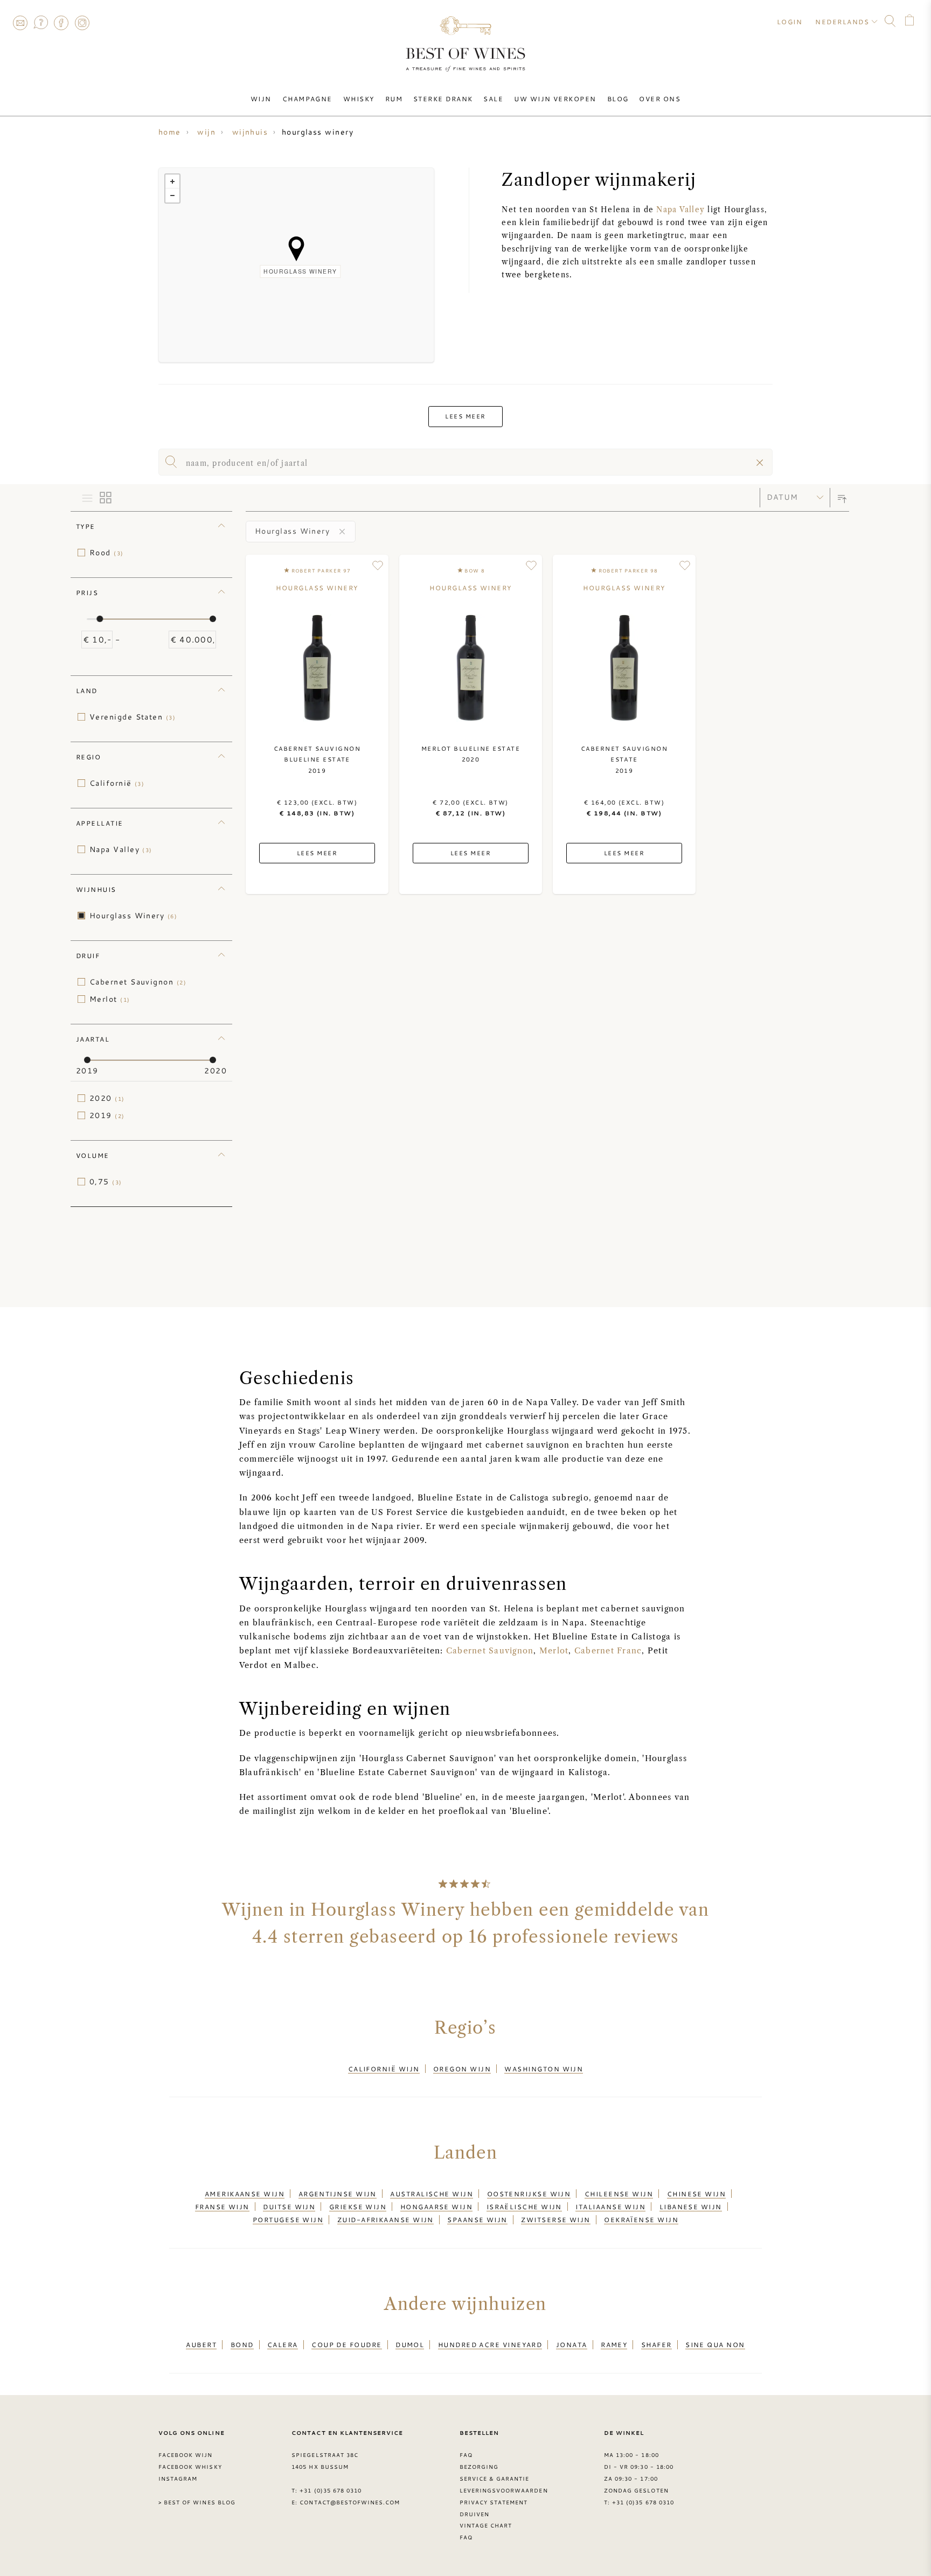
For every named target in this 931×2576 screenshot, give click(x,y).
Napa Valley (680, 210)
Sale (493, 99)
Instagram (82, 23)
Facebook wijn (186, 2455)
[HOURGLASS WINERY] (296, 249)
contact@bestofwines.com (350, 2502)
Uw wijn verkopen (555, 99)
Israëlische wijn (524, 2207)
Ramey (614, 2344)
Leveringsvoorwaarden (504, 2490)
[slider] (100, 619)
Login (790, 22)
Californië (117, 783)
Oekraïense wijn (641, 2219)
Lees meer (465, 416)
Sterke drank (443, 99)
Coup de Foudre (346, 2344)
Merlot (110, 999)
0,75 (106, 1182)
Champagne (307, 99)
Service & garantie (495, 2479)
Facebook (61, 23)
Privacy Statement (494, 2502)
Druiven (474, 2514)
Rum (394, 99)
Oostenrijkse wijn (529, 2194)
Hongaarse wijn (436, 2207)
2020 (107, 1098)
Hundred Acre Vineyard (490, 2344)
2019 (107, 1115)
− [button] (172, 196)
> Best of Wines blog (197, 2502)
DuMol (410, 2344)
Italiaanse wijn (610, 2207)
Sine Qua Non (715, 2344)
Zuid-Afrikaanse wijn (385, 2219)
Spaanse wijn (477, 2219)
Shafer (656, 2344)
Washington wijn (544, 2069)
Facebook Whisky (190, 2467)
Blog (618, 99)
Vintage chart (486, 2525)
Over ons (660, 99)
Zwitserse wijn (555, 2219)
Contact (20, 23)
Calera (283, 2344)
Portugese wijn (288, 2219)
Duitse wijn (289, 2207)
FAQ (40, 23)
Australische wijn (432, 2194)
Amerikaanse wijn (245, 2194)
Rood (107, 553)
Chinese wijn (696, 2194)
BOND (242, 2344)
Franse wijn (222, 2207)
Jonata (572, 2344)
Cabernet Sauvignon (138, 982)
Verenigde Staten (133, 717)
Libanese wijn (691, 2207)
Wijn (261, 99)
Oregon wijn (462, 2069)
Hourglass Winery (133, 916)
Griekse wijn (358, 2207)
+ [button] (172, 181)
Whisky (359, 99)
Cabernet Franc (608, 1651)
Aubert (201, 2344)
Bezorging (479, 2467)
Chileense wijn (619, 2194)
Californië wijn (384, 2069)
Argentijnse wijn (338, 2194)
